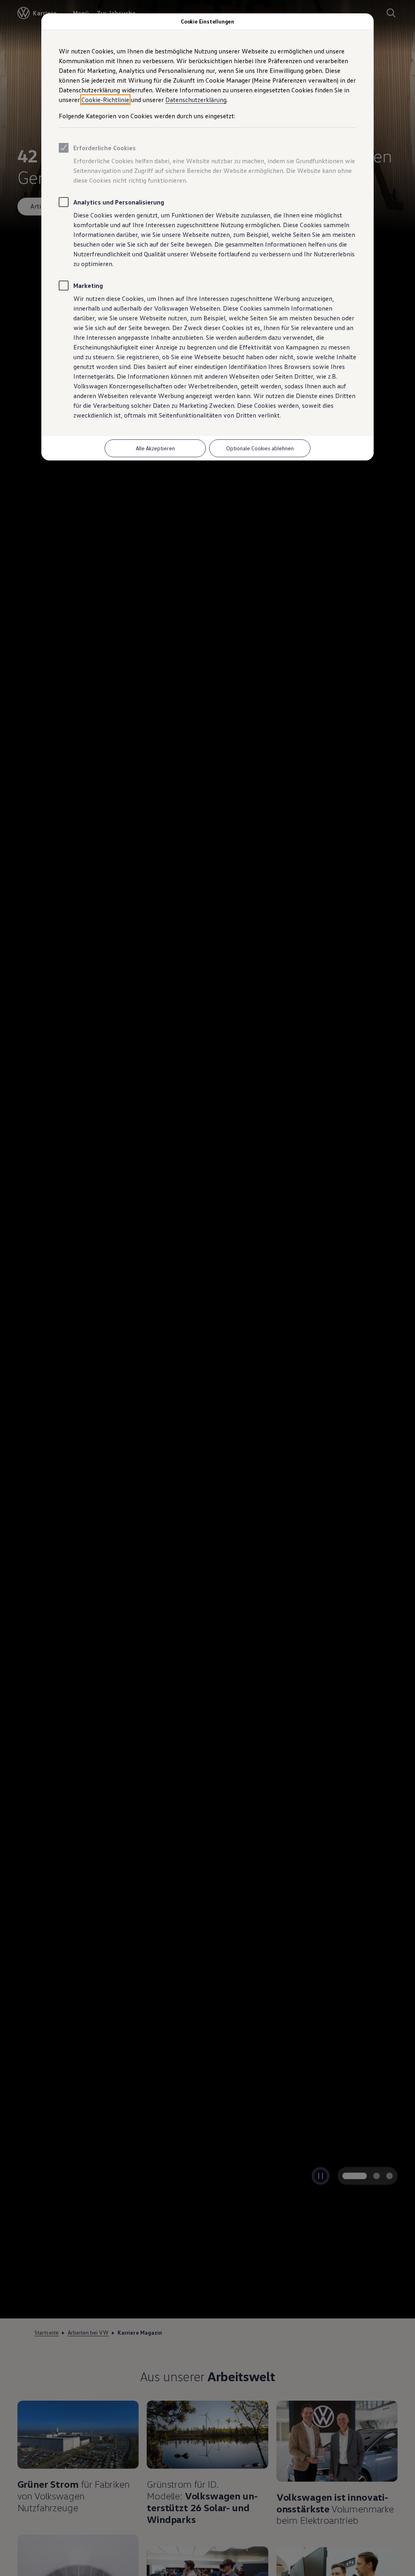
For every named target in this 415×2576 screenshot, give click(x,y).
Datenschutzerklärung (196, 100)
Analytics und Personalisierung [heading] (119, 202)
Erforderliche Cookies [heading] (105, 148)
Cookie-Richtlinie (105, 100)
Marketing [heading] (88, 286)
